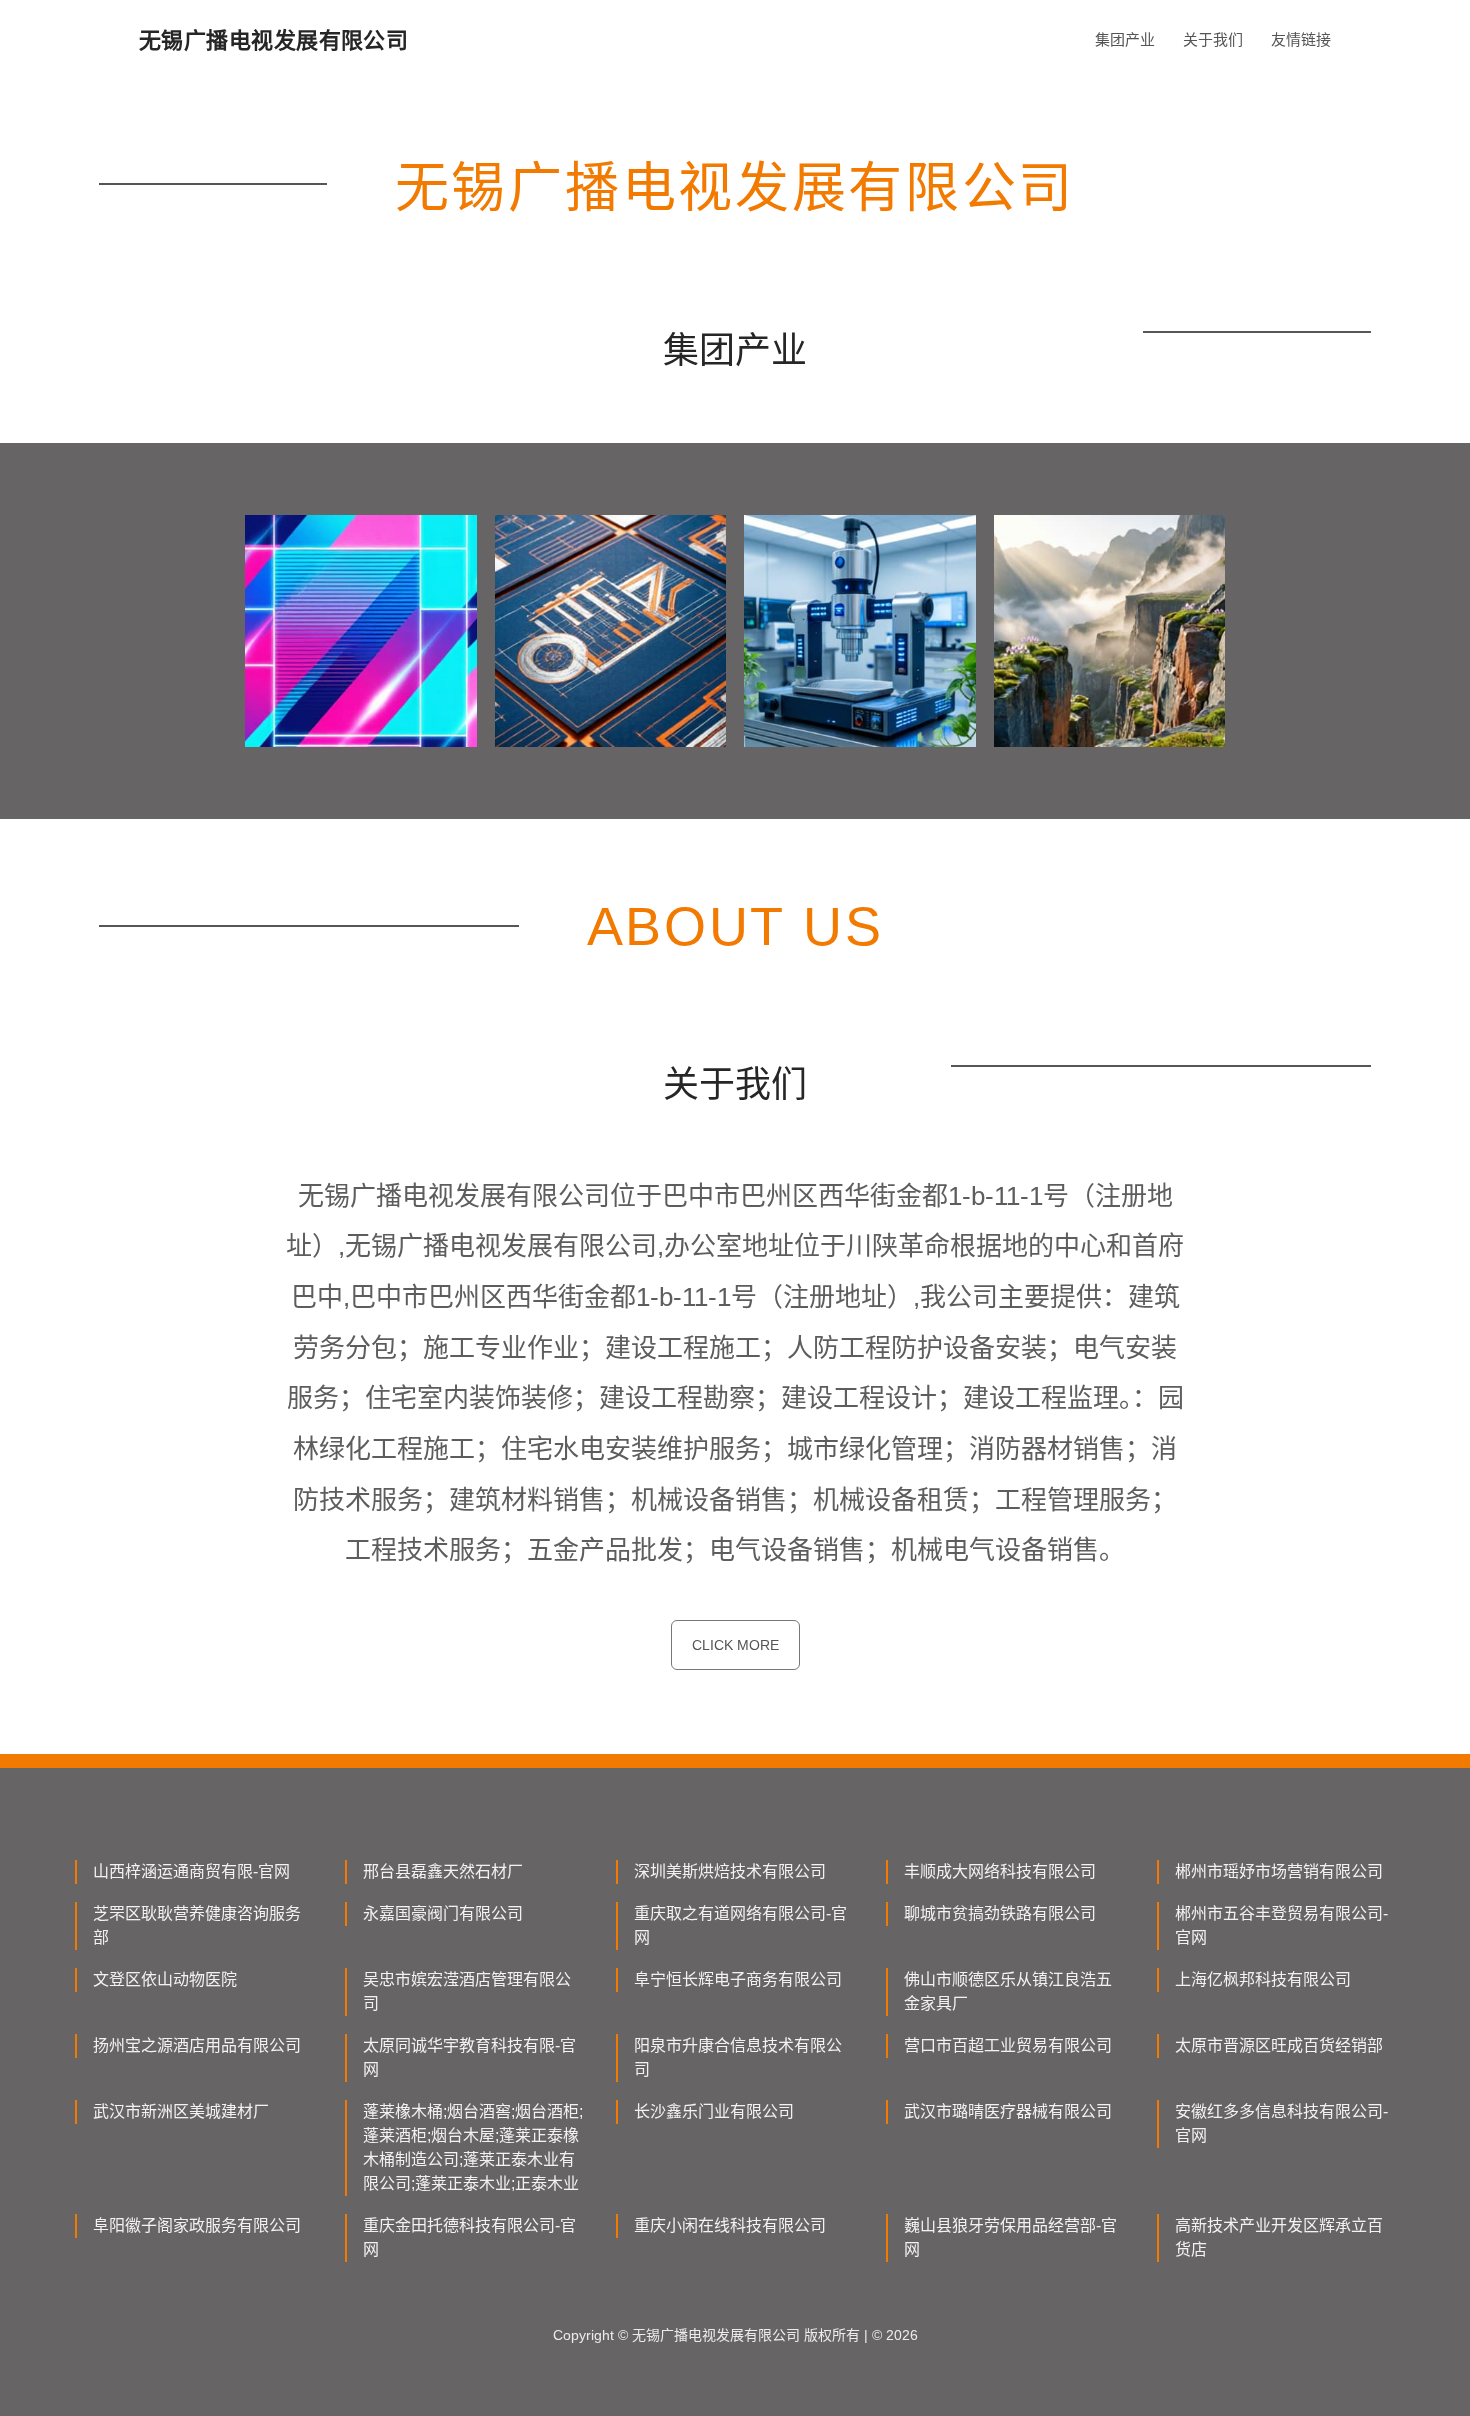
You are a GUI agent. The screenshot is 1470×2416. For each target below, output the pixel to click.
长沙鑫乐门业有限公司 (714, 2111)
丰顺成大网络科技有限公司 (1000, 1871)
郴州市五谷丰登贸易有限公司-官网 (1281, 1925)
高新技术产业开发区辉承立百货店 (1279, 2237)
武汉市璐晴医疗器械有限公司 (1008, 2111)
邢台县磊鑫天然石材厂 (443, 1871)
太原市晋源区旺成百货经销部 (1279, 2045)
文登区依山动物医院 (165, 1979)
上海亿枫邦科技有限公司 (1263, 1979)
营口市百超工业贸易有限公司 (1008, 2045)
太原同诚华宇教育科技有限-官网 (469, 2057)
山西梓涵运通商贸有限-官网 (191, 1871)
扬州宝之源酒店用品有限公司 (197, 2045)
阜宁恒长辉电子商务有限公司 (738, 1979)
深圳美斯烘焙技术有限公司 (730, 1871)
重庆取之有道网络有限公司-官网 (740, 1925)
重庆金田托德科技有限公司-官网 (469, 2237)
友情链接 (1301, 39)
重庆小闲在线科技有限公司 (730, 2225)
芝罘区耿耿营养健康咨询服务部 (197, 1925)
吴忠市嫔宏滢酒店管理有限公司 (467, 1991)
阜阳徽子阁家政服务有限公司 (197, 2225)
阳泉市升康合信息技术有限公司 (738, 2057)
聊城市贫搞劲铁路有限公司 (1000, 1913)
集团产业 (1125, 39)
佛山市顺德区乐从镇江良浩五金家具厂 (1008, 1991)
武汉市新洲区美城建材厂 (181, 2111)
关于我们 (1213, 39)
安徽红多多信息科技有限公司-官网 (1281, 2123)
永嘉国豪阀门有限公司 (443, 1913)
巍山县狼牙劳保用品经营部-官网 (1010, 2237)
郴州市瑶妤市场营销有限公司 (1279, 1871)
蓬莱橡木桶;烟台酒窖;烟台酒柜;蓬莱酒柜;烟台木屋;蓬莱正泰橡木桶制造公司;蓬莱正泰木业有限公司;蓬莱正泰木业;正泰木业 (473, 2147)
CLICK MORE (735, 1645)
